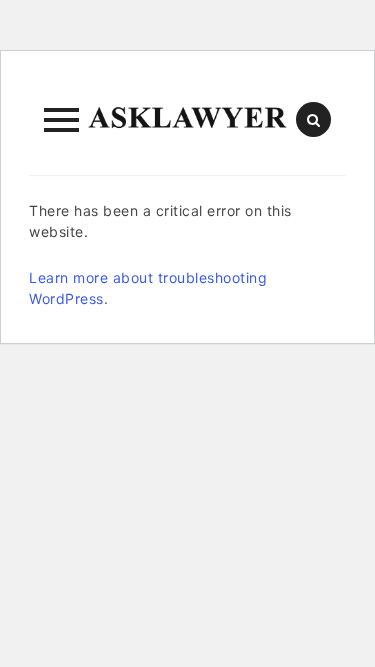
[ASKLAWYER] (187, 120)
